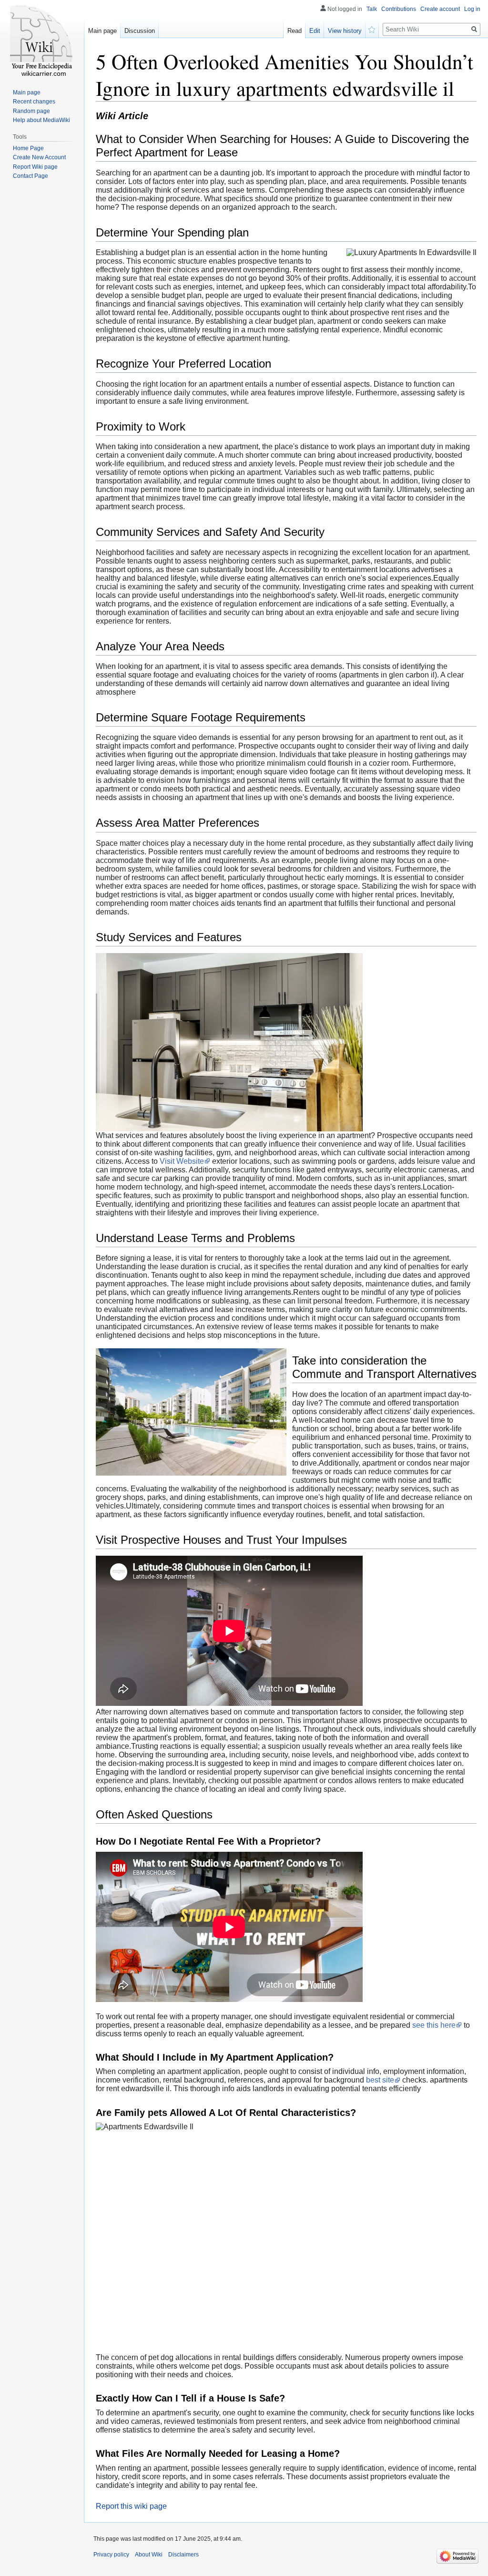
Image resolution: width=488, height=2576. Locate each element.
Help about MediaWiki (41, 120)
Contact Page (30, 176)
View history (345, 31)
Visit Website (182, 1161)
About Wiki (149, 2555)
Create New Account (39, 157)
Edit (315, 31)
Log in (472, 9)
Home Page (28, 148)
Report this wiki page (131, 2506)
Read (295, 31)
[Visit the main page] (42, 38)
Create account (440, 9)
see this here (434, 2025)
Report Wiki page (35, 167)
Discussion (140, 31)
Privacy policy (111, 2555)
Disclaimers (183, 2555)
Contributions (399, 9)
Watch (372, 29)
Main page (102, 31)
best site (380, 2080)
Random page (31, 111)
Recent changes (34, 102)
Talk (372, 9)
